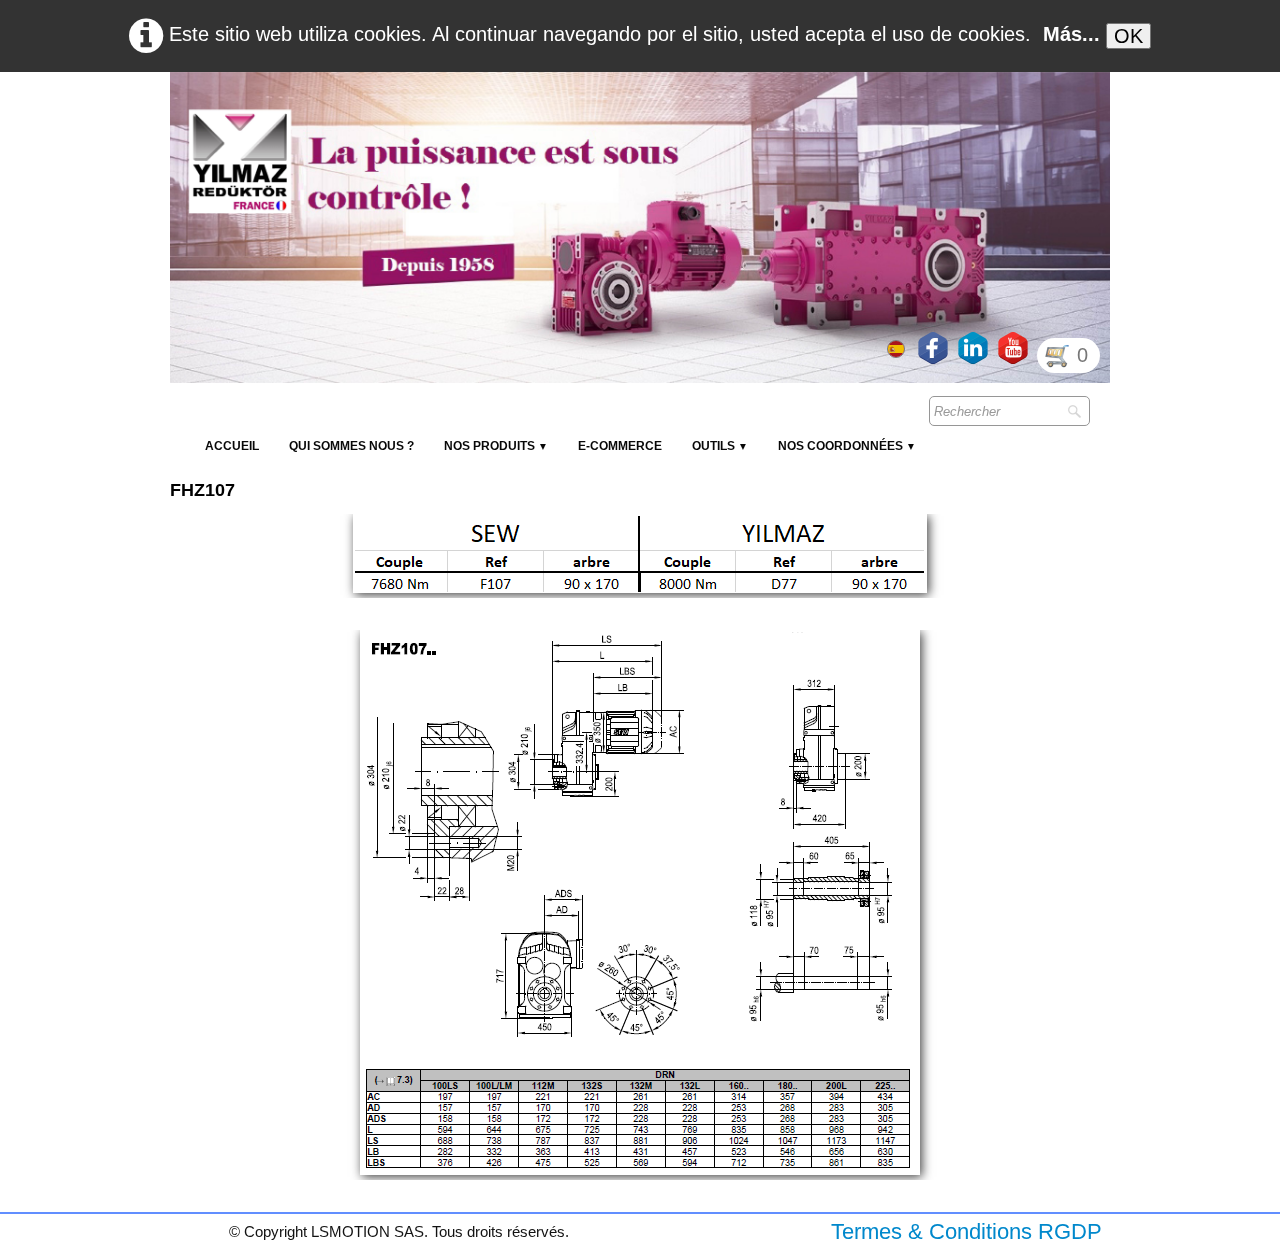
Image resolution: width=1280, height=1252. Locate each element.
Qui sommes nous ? (351, 446)
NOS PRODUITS (496, 446)
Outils (720, 446)
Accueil (232, 446)
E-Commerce (620, 446)
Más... (1071, 34)
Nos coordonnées (847, 446)
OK (1128, 36)
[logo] (535, 120)
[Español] (898, 347)
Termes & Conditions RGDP (966, 1231)
